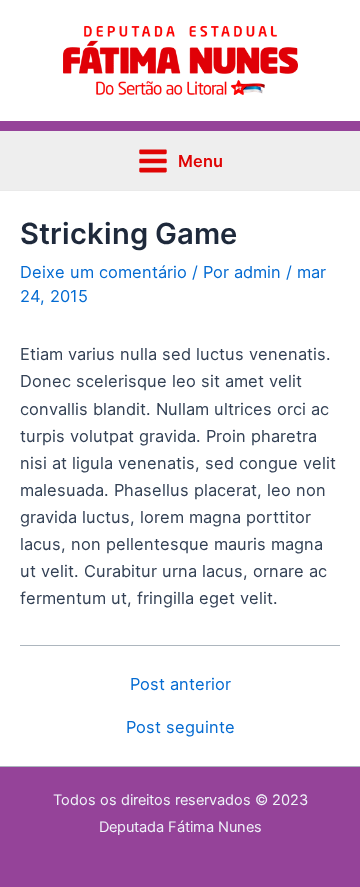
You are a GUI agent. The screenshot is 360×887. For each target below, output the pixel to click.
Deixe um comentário (103, 272)
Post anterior (180, 684)
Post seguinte (180, 727)
